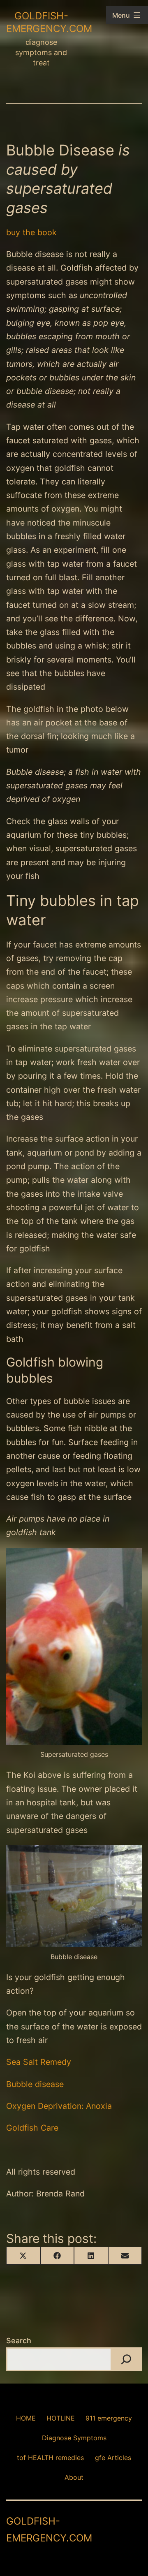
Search (19, 2341)
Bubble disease (35, 2084)
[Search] (126, 2359)
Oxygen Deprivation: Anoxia (59, 2106)
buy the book (31, 232)
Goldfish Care (32, 2128)
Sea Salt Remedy (39, 2062)
